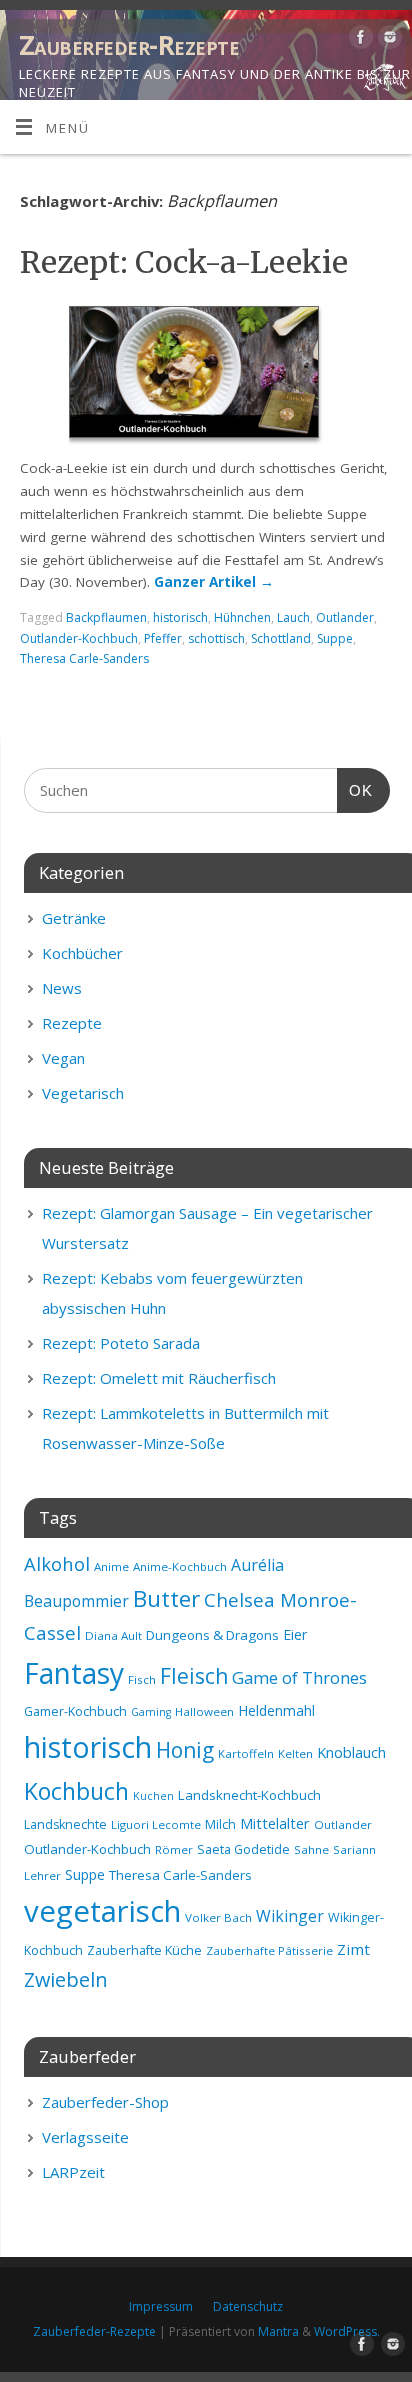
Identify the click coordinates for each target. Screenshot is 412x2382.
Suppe (335, 638)
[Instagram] (387, 40)
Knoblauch (351, 1752)
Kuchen (153, 1796)
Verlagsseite (85, 2137)
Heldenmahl (276, 1710)
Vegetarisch (83, 1093)
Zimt (353, 1949)
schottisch (216, 638)
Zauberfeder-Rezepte (129, 45)
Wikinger (290, 1916)
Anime (111, 1566)
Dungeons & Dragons (212, 1635)
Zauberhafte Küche (144, 1950)
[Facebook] (358, 40)
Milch (220, 1824)
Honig (185, 1750)
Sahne (311, 1849)
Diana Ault (113, 1635)
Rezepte (72, 1023)
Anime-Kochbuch (180, 1566)
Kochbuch (76, 1791)
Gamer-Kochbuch (75, 1711)
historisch (180, 617)
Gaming (151, 1712)
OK (355, 790)
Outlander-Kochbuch (79, 638)
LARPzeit (73, 2172)
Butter (166, 1598)
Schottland (281, 638)
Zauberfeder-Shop (105, 2102)
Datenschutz (248, 2306)
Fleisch (194, 1676)
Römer (174, 1849)
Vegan (63, 1058)
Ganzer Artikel (214, 582)
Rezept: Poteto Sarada (121, 1343)
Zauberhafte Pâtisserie (269, 1950)
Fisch (142, 1679)
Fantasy (74, 1673)
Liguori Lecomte (156, 1824)
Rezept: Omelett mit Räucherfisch (159, 1378)
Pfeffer (163, 638)
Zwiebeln (66, 1979)
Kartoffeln (246, 1753)
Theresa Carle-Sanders (84, 658)
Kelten (295, 1753)
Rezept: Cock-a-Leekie (184, 262)
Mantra (278, 2331)
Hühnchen (242, 617)
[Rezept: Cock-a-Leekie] (206, 376)
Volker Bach (218, 1917)
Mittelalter (275, 1823)
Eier (295, 1634)
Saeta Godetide (243, 1849)
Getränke (74, 918)
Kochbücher (82, 953)
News (62, 988)
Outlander (345, 617)
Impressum (161, 2306)
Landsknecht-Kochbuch (249, 1795)
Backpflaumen (106, 617)
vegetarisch (102, 1911)
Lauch (293, 617)
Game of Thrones (299, 1677)
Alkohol (57, 1563)
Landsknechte (65, 1824)
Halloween (204, 1711)
